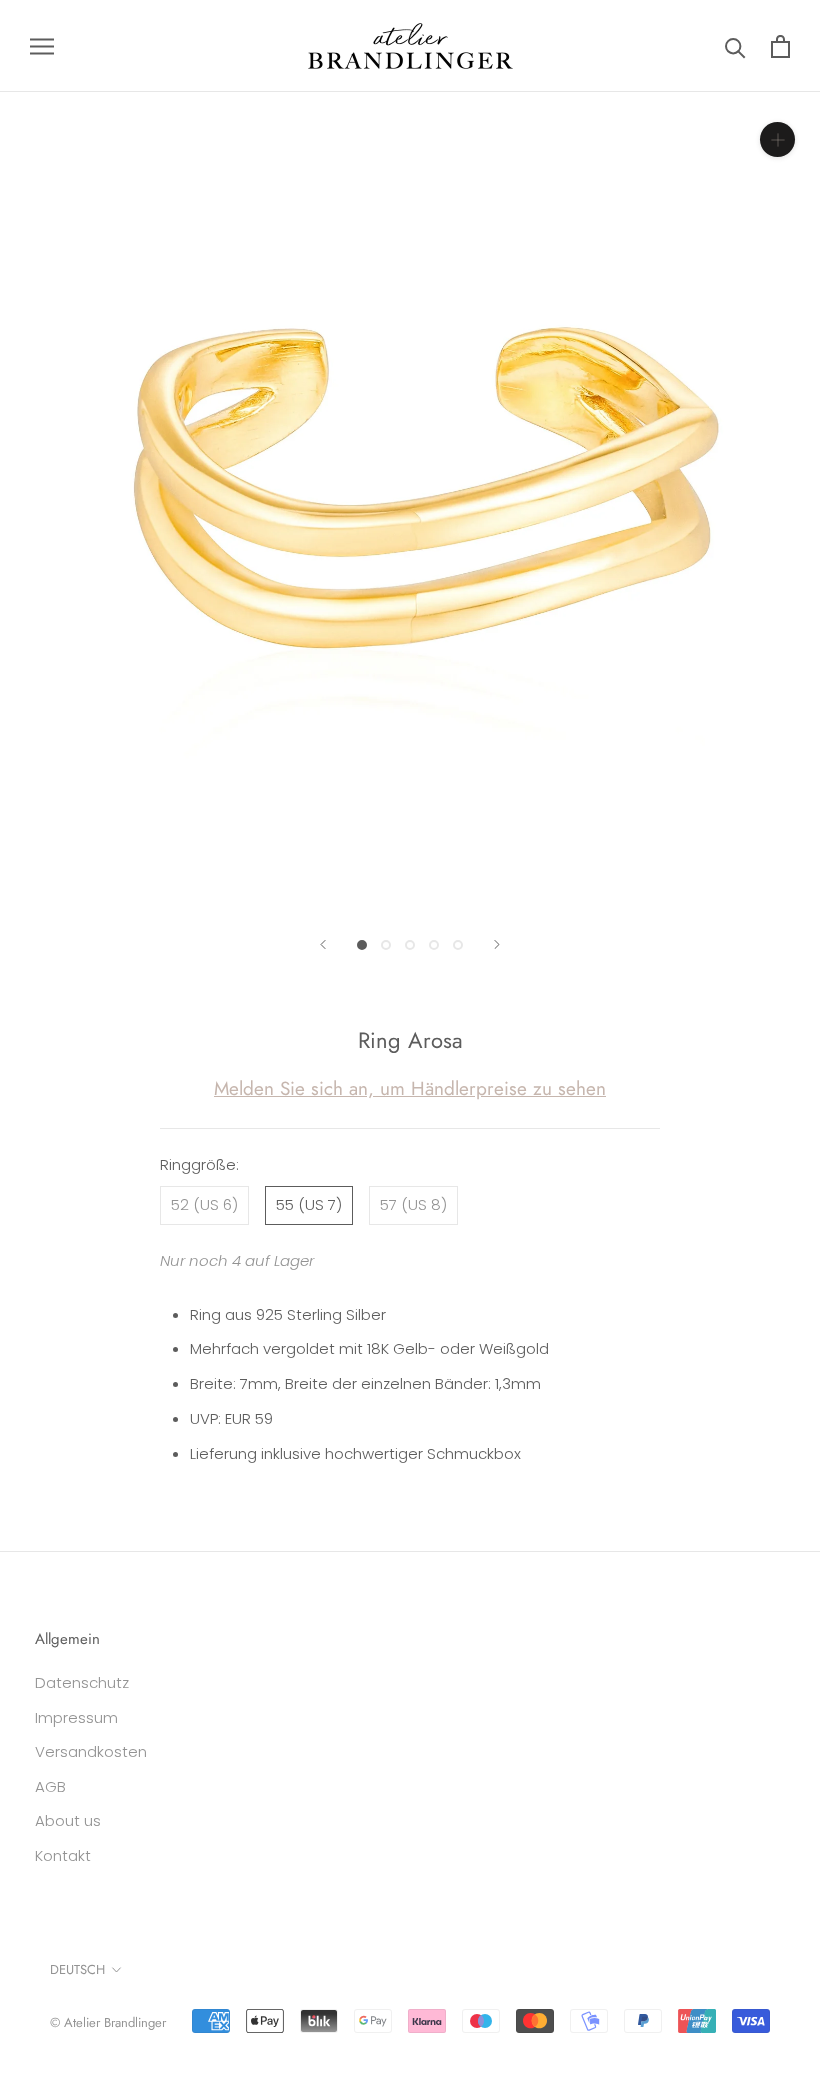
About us (68, 1820)
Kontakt (63, 1855)
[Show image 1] (362, 945)
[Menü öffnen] (42, 45)
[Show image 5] (458, 945)
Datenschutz (82, 1682)
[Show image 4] (434, 945)
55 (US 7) (309, 1204)
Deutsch (77, 1969)
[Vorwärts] (497, 944)
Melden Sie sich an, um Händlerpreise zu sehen (410, 1088)
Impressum (76, 1717)
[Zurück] (323, 944)
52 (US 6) (204, 1204)
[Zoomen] (777, 139)
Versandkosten (91, 1751)
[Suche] (735, 46)
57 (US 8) (413, 1204)
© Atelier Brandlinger (108, 2022)
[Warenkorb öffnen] (780, 46)
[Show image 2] (386, 945)
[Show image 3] (410, 945)
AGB (50, 1786)
